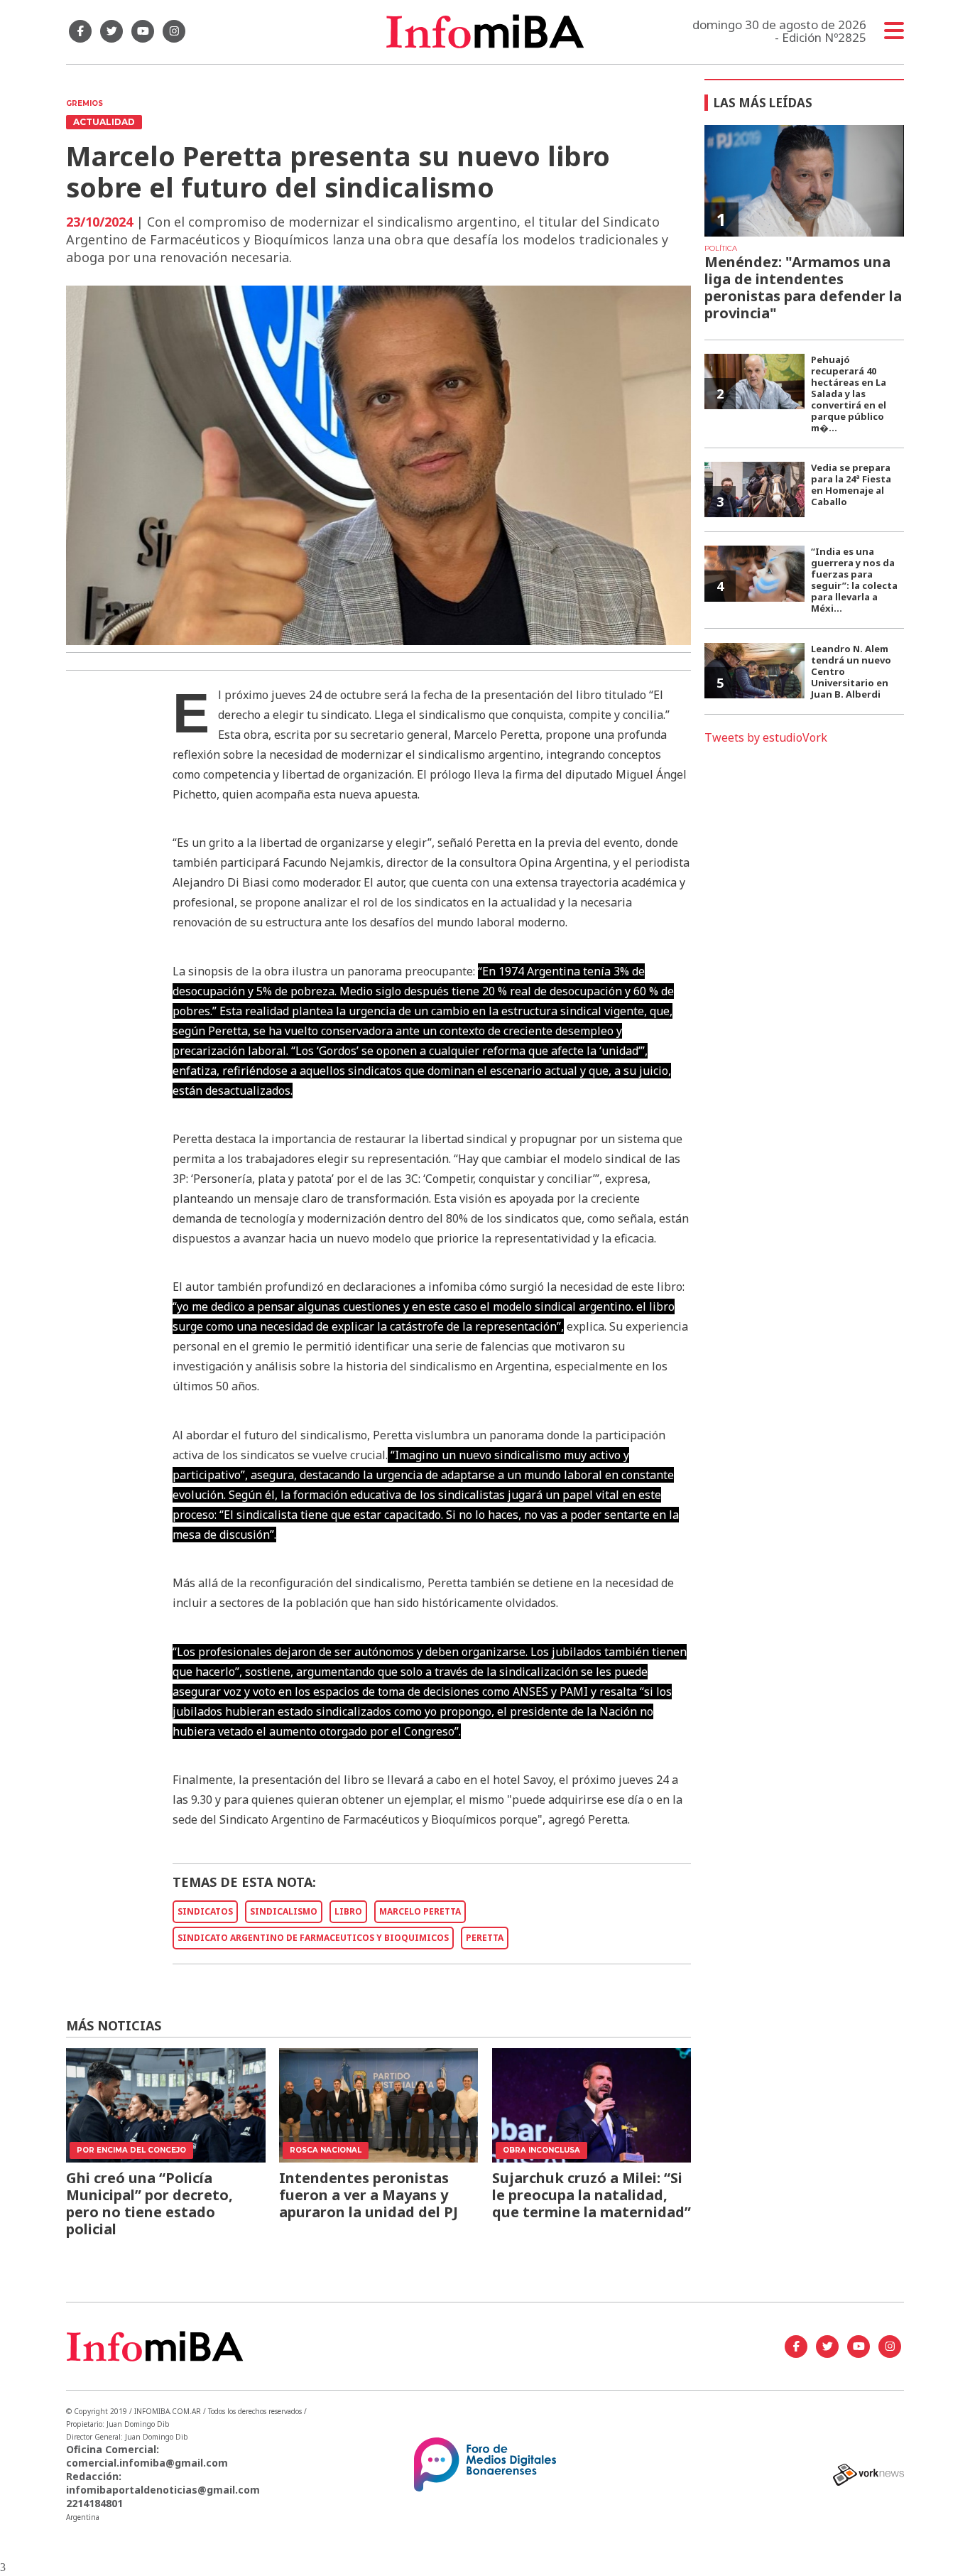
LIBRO (348, 1911)
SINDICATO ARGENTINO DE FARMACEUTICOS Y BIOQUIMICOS (313, 1938)
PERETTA (485, 1938)
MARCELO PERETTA (420, 1911)
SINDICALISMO (284, 1911)
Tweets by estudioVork (766, 737)
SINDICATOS (205, 1911)
